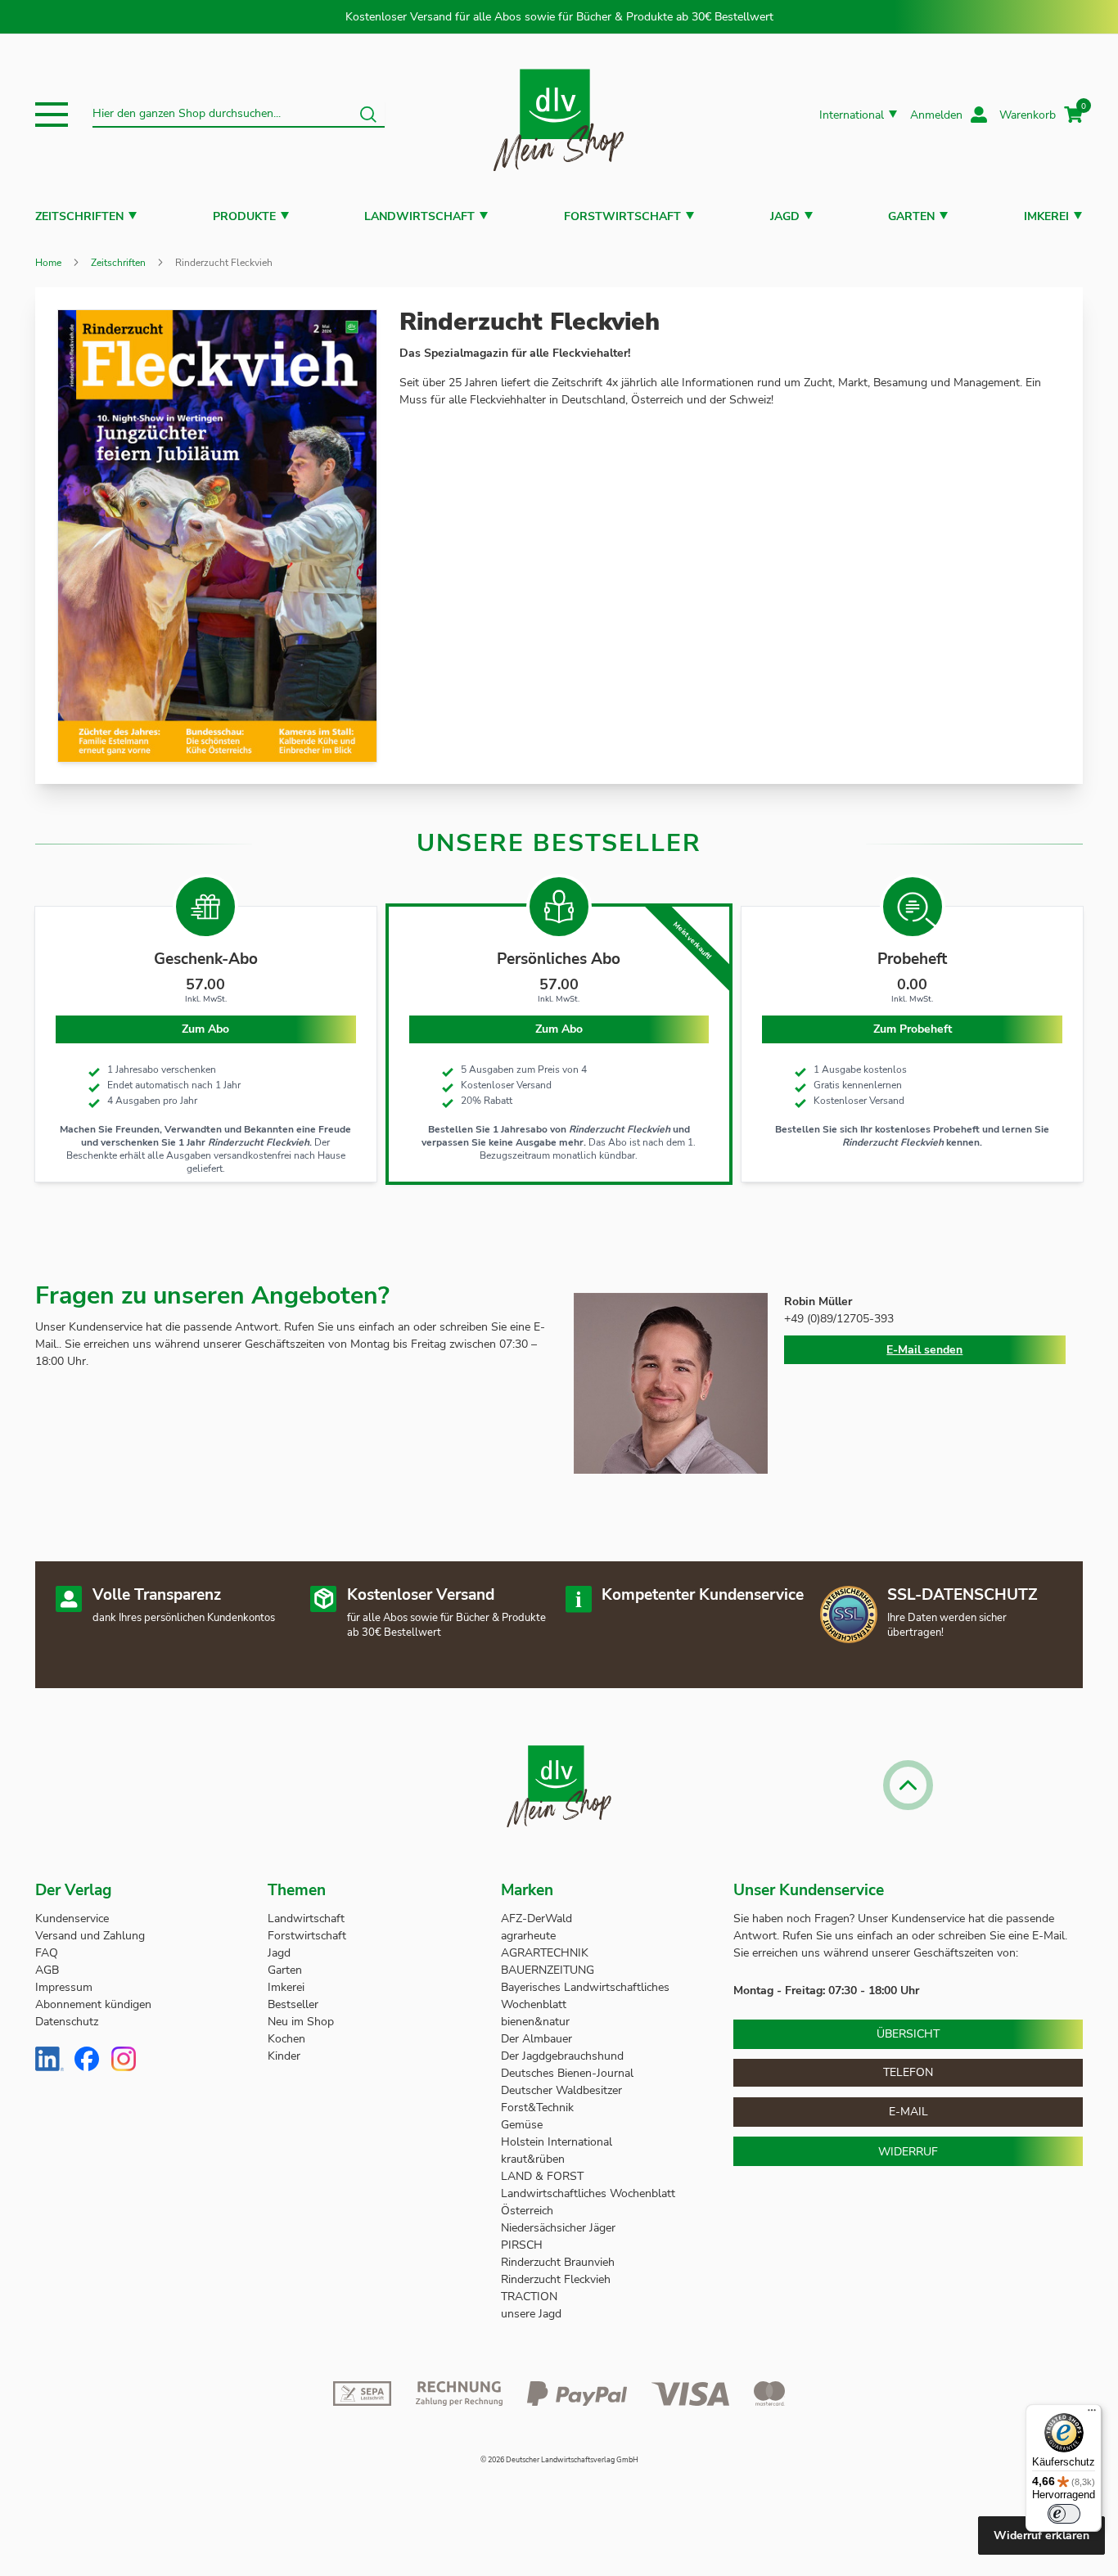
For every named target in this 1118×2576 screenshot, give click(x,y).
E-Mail (908, 2112)
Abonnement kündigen (93, 2004)
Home (48, 263)
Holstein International (558, 2142)
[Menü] (1092, 2414)
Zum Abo (559, 1029)
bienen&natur (535, 2022)
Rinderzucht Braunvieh (559, 2262)
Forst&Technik (539, 2108)
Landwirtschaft (419, 216)
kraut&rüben (533, 2159)
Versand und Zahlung (90, 1936)
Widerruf (908, 2152)
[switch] (1064, 2514)
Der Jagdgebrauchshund (562, 2056)
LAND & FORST (544, 2176)
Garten (911, 216)
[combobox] (239, 115)
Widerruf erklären (1041, 2535)
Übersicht (908, 2034)
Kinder (284, 2056)
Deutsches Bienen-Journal (567, 2073)
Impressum (64, 1987)
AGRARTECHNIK (545, 1953)
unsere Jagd (531, 2314)
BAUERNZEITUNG (548, 1970)
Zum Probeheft (913, 1029)
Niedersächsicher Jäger (560, 2228)
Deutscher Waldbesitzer (561, 2090)
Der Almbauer (536, 2039)
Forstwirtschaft (622, 216)
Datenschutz (67, 2022)
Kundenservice (72, 1918)
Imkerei (1046, 216)
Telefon (908, 2072)
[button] (52, 115)
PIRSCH (522, 2245)
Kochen (286, 2039)
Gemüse (523, 2125)
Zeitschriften (79, 216)
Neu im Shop (301, 2022)
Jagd (785, 216)
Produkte (244, 216)
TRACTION (529, 2297)
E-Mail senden (924, 1350)
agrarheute (528, 1936)
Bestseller (293, 2004)
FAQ (47, 1953)
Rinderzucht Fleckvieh (556, 2279)
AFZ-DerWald (536, 1918)
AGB (47, 1970)
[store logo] (559, 115)
